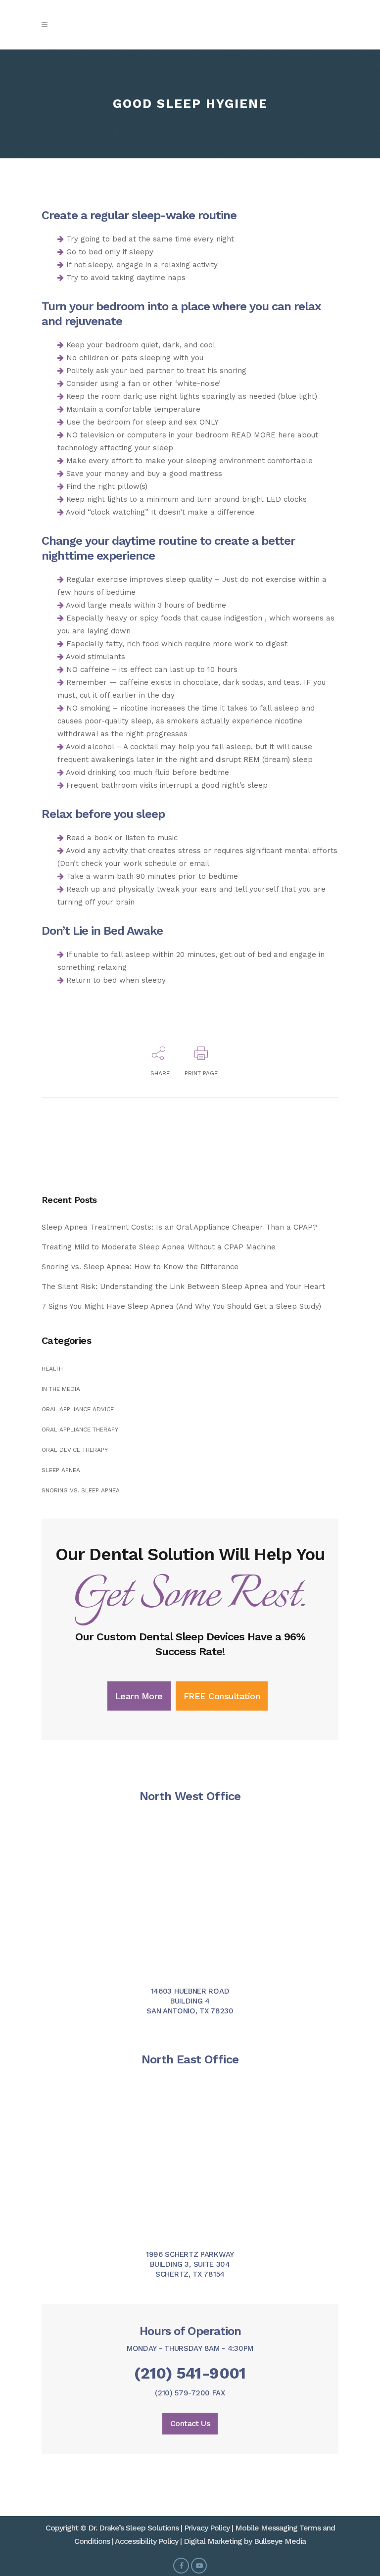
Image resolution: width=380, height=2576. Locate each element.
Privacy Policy (207, 2528)
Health (52, 1369)
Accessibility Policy (146, 2541)
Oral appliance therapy (80, 1430)
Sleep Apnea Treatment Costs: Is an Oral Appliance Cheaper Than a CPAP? (179, 1227)
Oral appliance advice (78, 1409)
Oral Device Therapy (75, 1450)
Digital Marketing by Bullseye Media (245, 2541)
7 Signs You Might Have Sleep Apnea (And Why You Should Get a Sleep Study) (181, 1306)
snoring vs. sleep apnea (81, 1490)
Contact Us (190, 2423)
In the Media (61, 1389)
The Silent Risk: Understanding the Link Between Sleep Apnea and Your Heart (183, 1287)
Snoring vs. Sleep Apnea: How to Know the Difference (140, 1267)
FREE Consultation (222, 1696)
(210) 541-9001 (190, 2373)
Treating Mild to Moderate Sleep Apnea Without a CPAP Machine (159, 1247)
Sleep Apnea (61, 1470)
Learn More (139, 1696)
